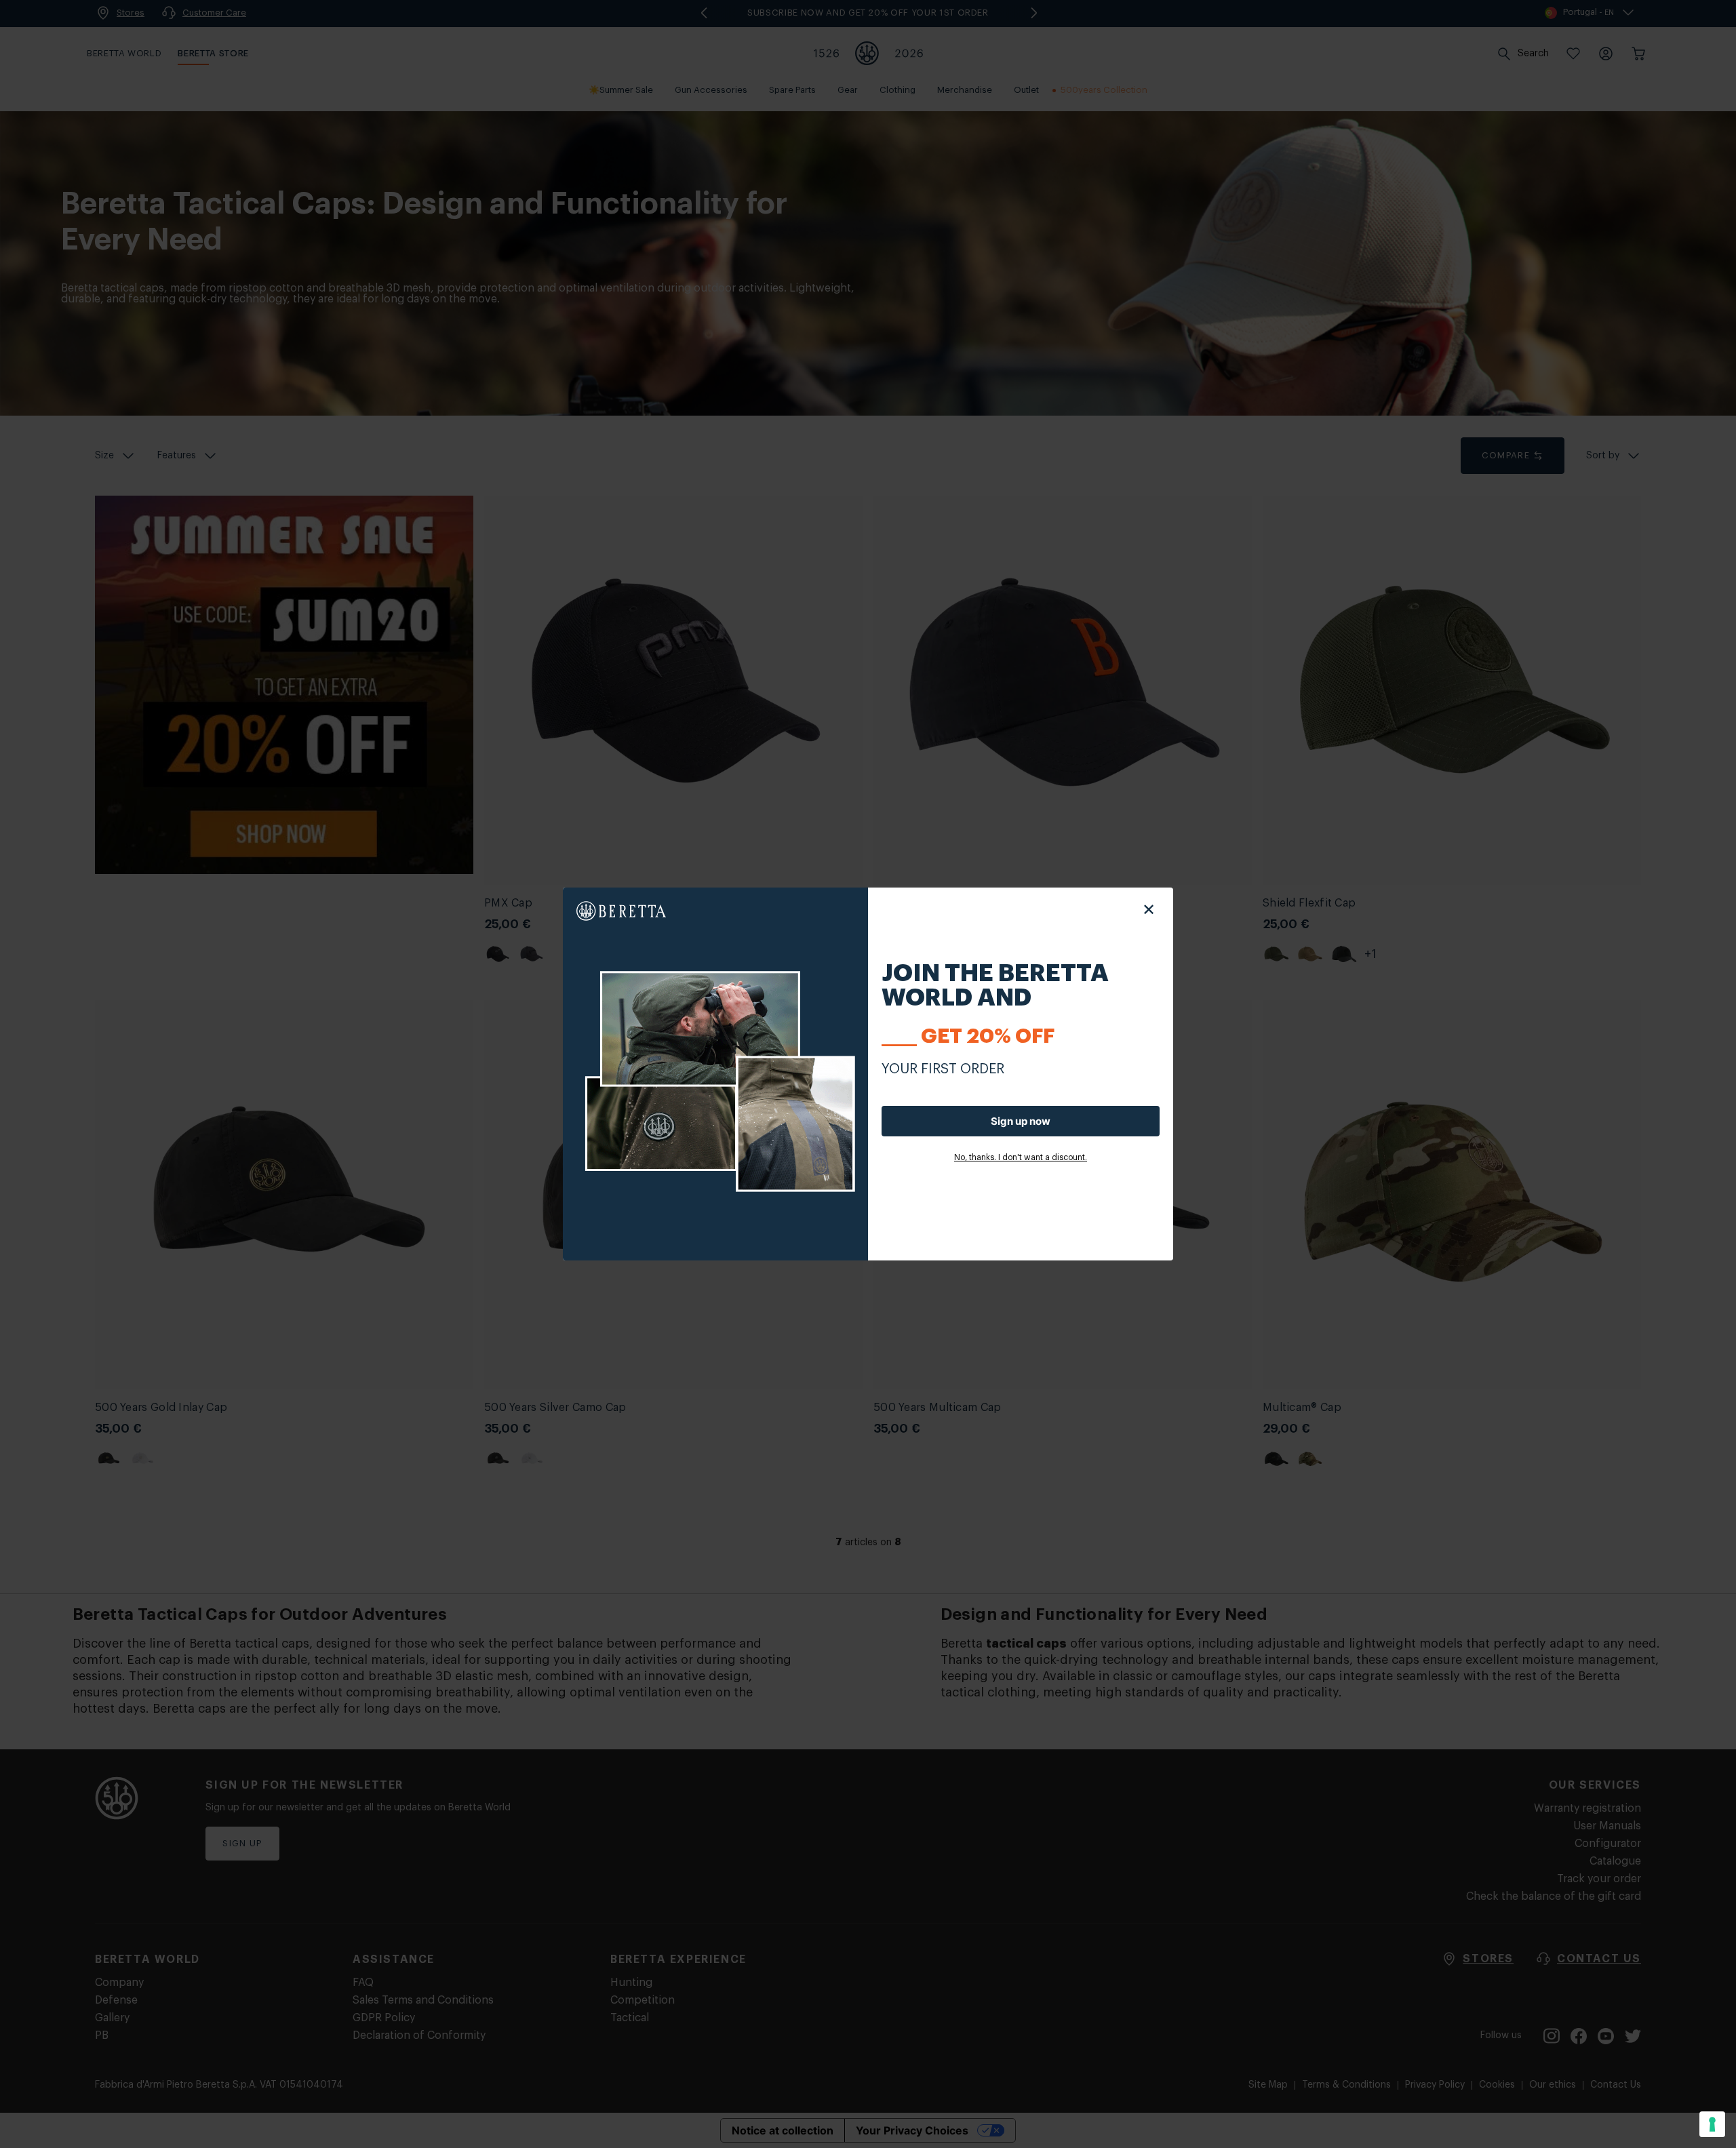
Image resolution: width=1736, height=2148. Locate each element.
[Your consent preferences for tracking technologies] (1712, 2124)
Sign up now (1021, 1121)
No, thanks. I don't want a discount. (1021, 1157)
